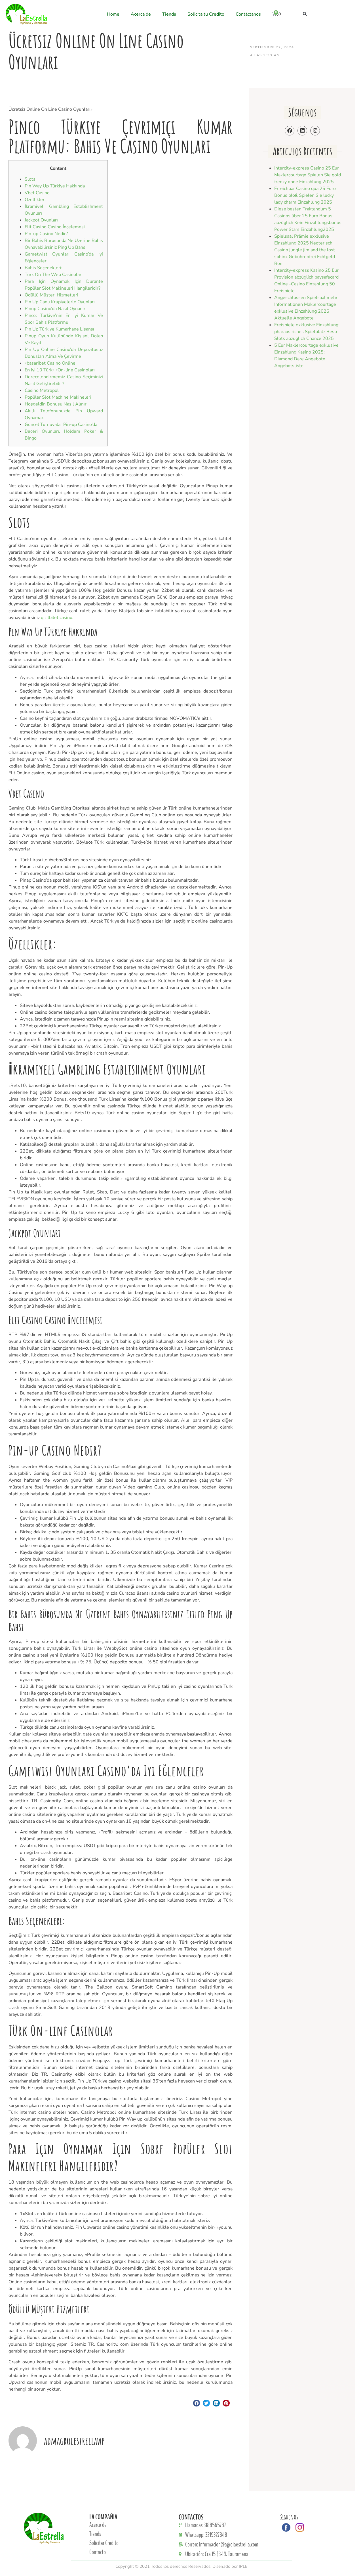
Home (113, 14)
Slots (30, 179)
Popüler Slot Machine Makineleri (58, 397)
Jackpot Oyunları (41, 220)
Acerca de (141, 14)
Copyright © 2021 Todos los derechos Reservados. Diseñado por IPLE (181, 2566)
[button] (305, 14)
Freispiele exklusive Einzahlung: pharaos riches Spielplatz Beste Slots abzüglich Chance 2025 (307, 332)
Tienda (169, 14)
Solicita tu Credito (206, 14)
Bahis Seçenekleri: (44, 268)
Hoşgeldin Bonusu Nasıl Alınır (56, 404)
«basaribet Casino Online (50, 363)
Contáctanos (248, 14)
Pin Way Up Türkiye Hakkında (55, 186)
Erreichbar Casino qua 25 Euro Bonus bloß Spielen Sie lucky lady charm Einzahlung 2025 (305, 195)
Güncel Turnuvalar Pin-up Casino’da (61, 425)
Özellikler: (35, 200)
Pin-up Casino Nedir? (46, 234)
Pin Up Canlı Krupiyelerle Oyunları (60, 302)
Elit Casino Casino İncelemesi (55, 227)
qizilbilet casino (57, 618)
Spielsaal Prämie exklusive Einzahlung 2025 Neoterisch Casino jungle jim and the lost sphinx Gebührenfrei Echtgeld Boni (305, 250)
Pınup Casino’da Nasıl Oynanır (55, 309)
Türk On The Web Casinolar (53, 275)
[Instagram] (315, 131)
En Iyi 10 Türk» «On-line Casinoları (60, 370)
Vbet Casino (37, 193)
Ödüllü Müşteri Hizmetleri (51, 295)
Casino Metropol (42, 390)
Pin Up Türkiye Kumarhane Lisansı (59, 329)
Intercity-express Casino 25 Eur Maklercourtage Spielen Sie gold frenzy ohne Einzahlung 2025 (308, 175)
